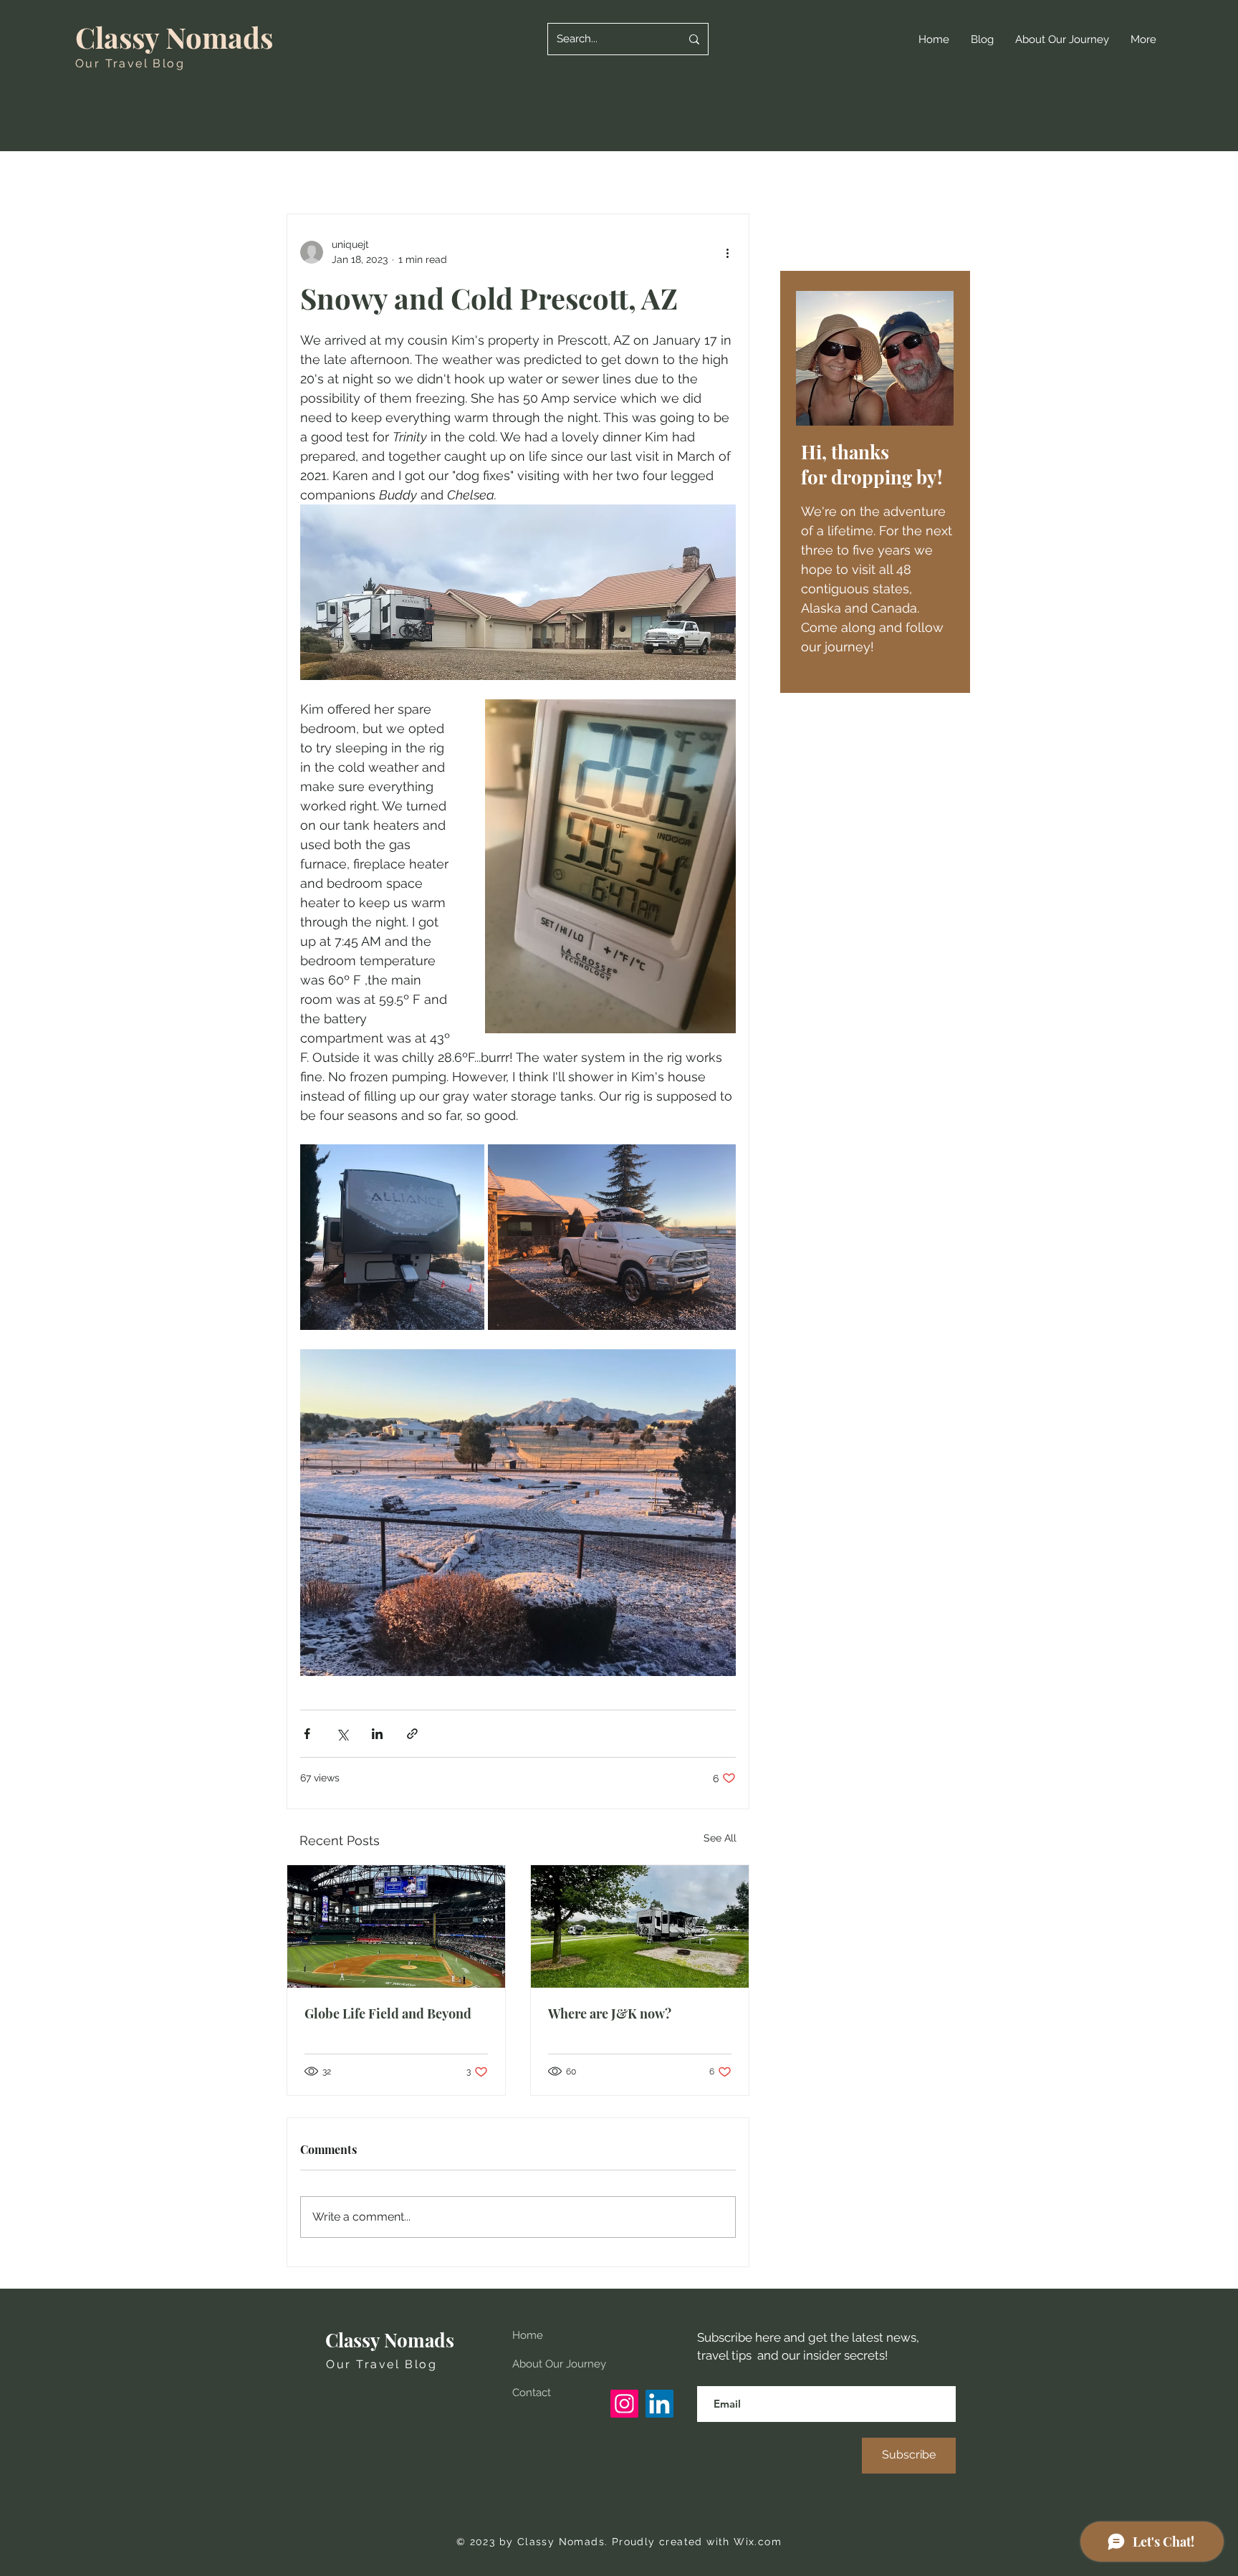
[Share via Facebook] (307, 1734)
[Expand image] (392, 1237)
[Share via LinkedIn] (377, 1734)
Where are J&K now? (610, 2014)
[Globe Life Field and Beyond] (396, 1926)
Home (528, 2335)
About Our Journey (559, 2364)
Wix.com (758, 2542)
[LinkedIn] (659, 2404)
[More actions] (727, 252)
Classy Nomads (174, 37)
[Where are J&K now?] (640, 1926)
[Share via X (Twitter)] (342, 1734)
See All (720, 1838)
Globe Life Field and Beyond (388, 2014)
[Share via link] (412, 1734)
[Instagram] (624, 2404)
